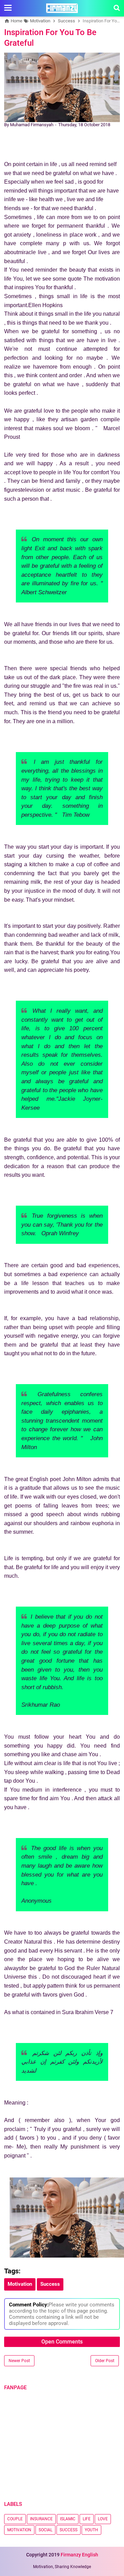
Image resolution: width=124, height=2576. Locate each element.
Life (87, 2519)
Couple (15, 2519)
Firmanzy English (79, 2555)
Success (69, 2530)
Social (45, 2530)
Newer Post (19, 2361)
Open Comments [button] (62, 2342)
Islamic (68, 2519)
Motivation (19, 2530)
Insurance (41, 2519)
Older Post (105, 2361)
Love (103, 2519)
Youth (91, 2530)
